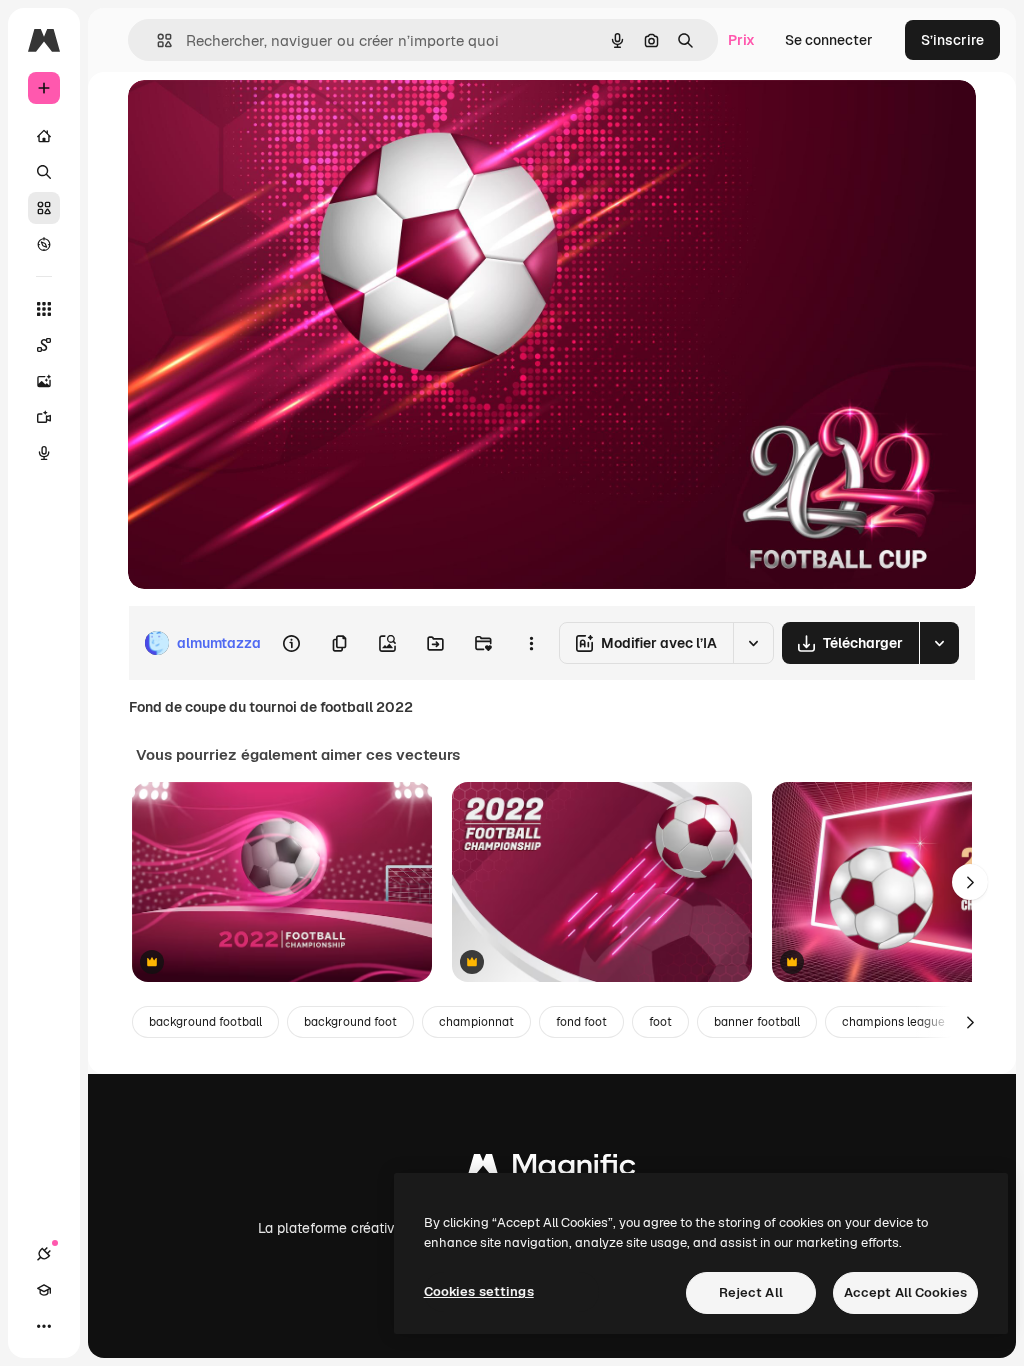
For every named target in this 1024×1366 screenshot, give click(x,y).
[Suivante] (970, 882)
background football (205, 1022)
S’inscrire (952, 40)
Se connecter (829, 40)
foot (660, 1022)
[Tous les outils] (44, 309)
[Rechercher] (44, 172)
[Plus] (44, 1326)
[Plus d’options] (531, 643)
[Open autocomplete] (156, 40)
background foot (350, 1022)
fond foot (581, 1022)
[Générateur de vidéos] (44, 417)
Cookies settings (479, 1291)
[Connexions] (44, 1254)
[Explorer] (44, 244)
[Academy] (44, 1290)
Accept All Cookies (905, 1292)
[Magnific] (552, 1169)
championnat (476, 1022)
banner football (757, 1022)
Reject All (751, 1292)
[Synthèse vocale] (44, 453)
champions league (893, 1022)
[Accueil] (44, 136)
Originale (260, 117)
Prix (741, 40)
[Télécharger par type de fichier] (939, 643)
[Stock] (44, 208)
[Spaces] (44, 345)
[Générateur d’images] (44, 381)
